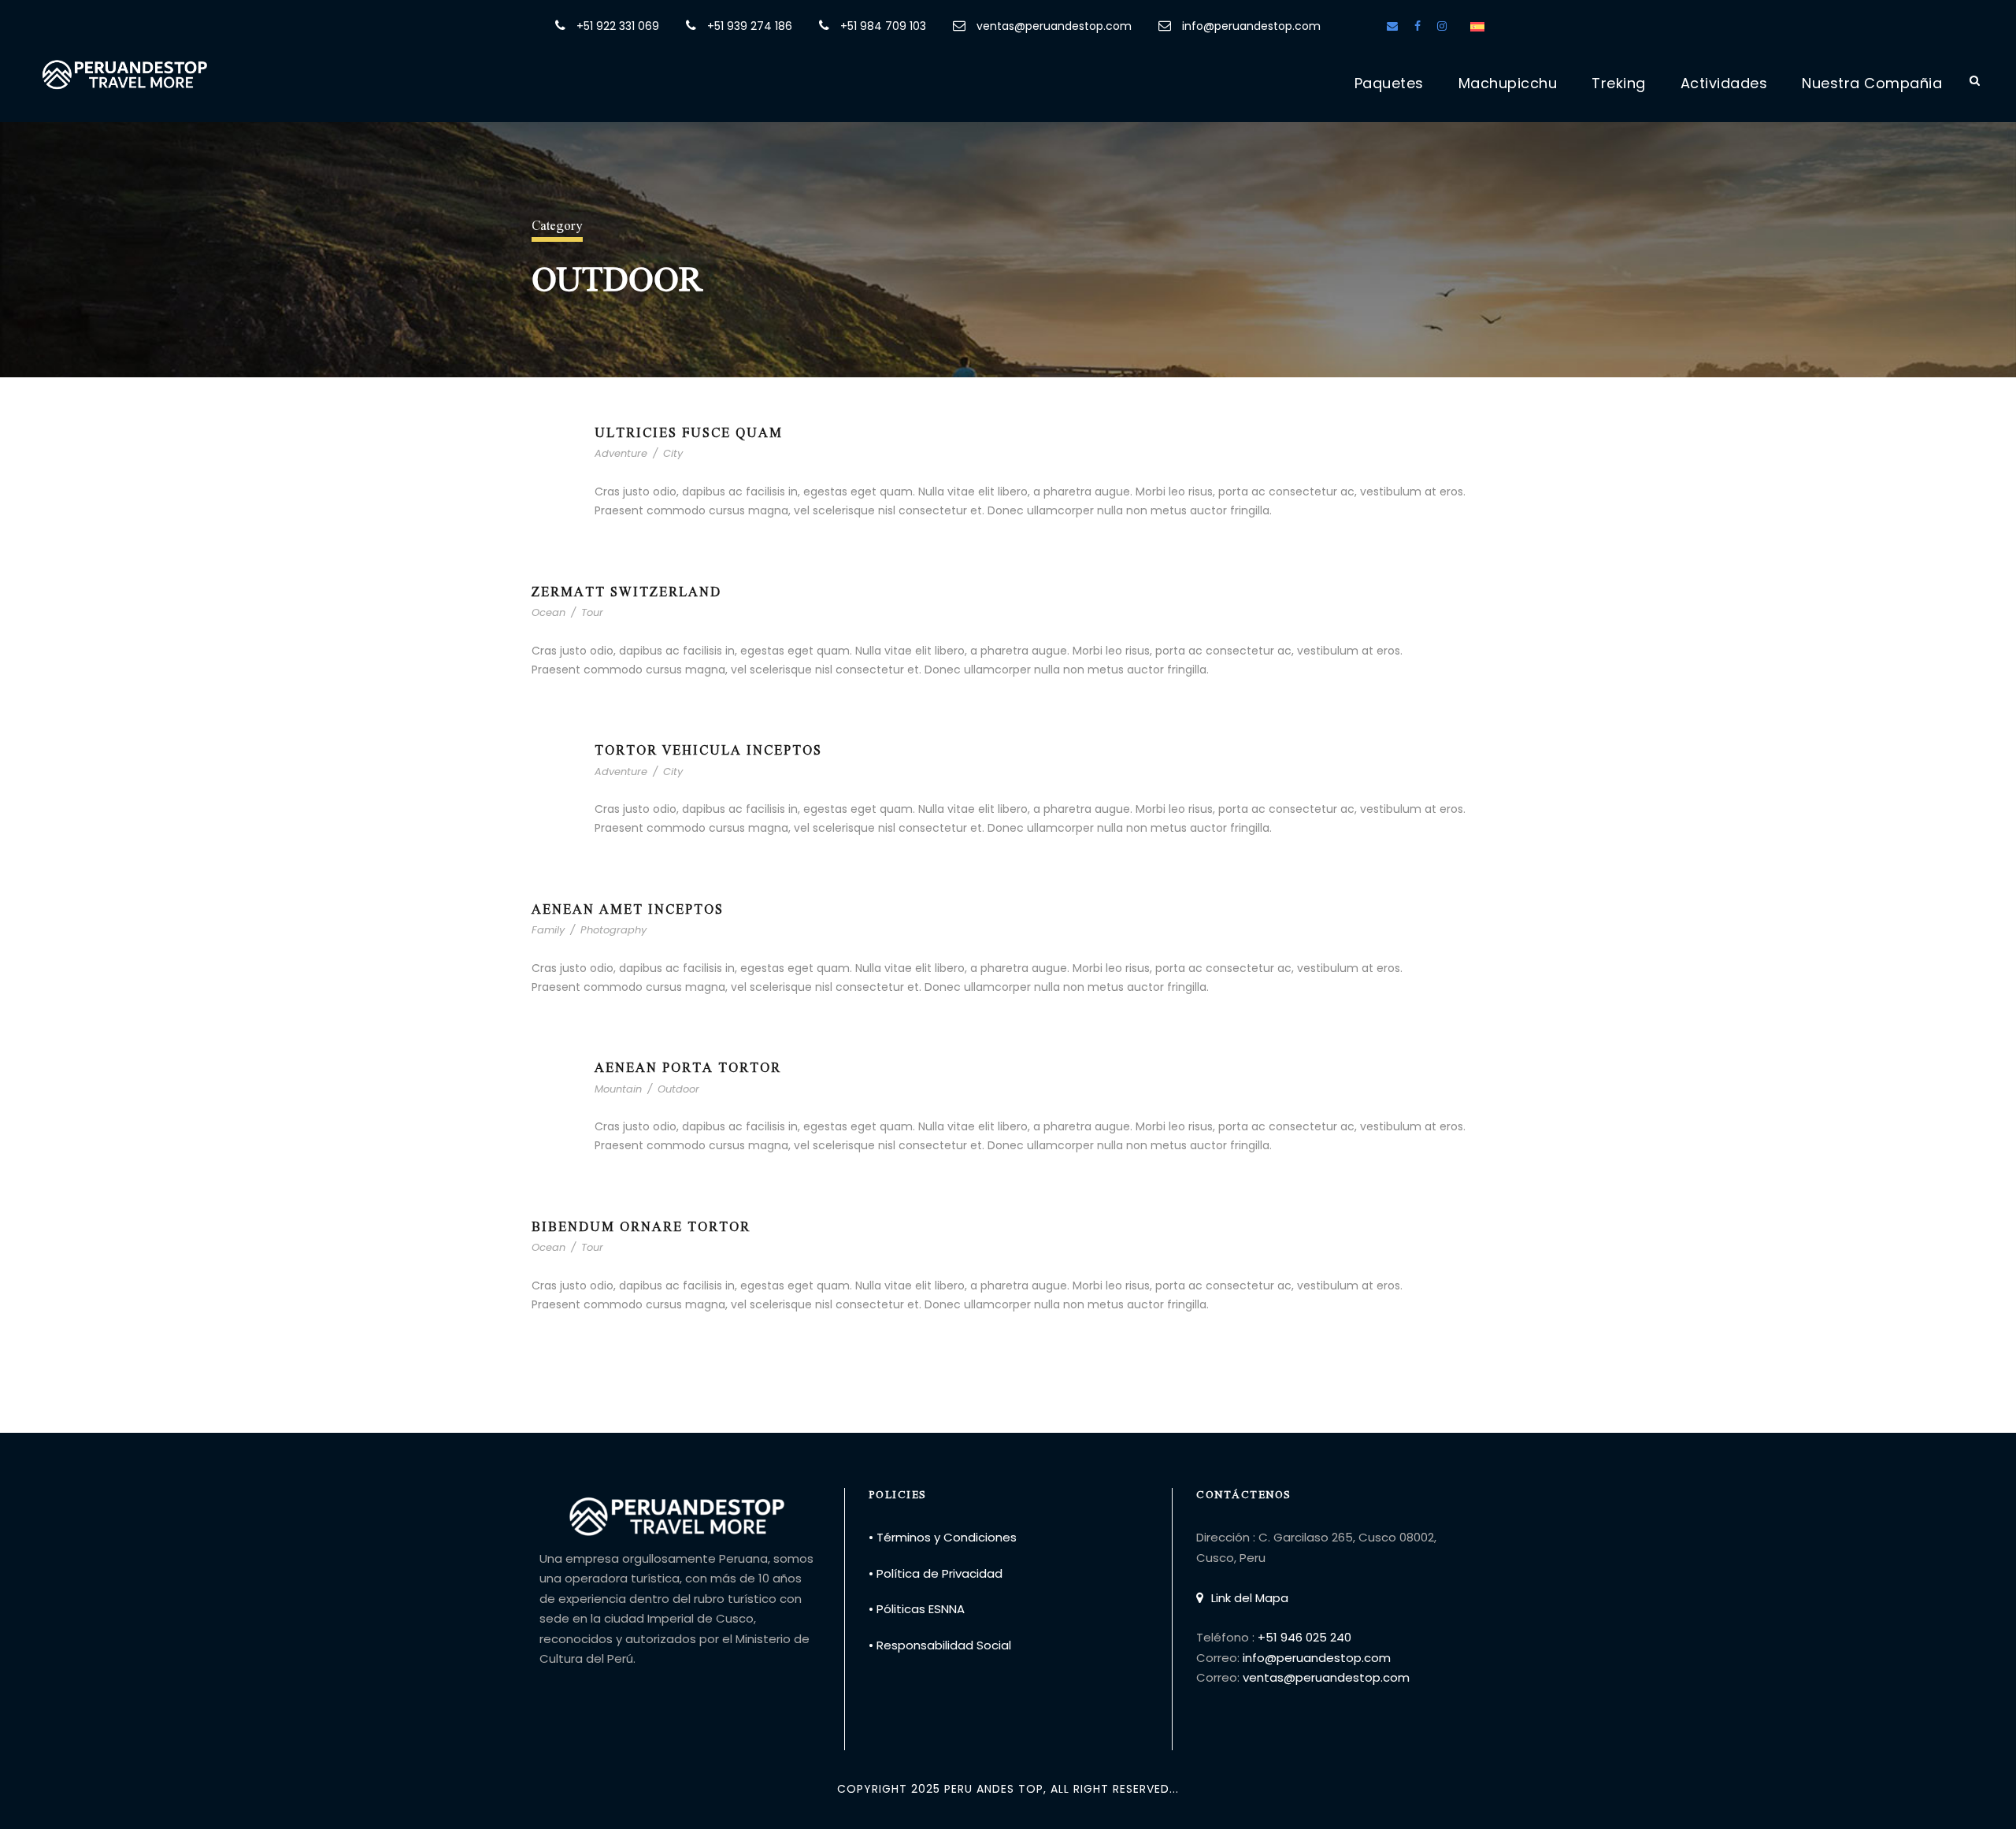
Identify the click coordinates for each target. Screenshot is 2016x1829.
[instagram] (1442, 26)
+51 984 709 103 (883, 26)
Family (548, 930)
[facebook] (1417, 26)
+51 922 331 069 (618, 26)
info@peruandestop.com (1250, 26)
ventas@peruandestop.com (1054, 26)
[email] (1392, 26)
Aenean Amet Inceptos (628, 909)
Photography (613, 930)
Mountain (618, 1089)
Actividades (1724, 83)
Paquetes (1389, 83)
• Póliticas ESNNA (917, 1609)
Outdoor (678, 1089)
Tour (592, 612)
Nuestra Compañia (1872, 83)
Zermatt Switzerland (626, 591)
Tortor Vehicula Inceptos (708, 749)
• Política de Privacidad (936, 1573)
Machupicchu (1508, 83)
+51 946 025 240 (1304, 1637)
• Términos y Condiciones (943, 1537)
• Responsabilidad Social (940, 1645)
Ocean (548, 612)
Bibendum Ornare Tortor (641, 1226)
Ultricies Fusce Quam (689, 432)
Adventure (621, 453)
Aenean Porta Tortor (688, 1067)
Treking (1619, 83)
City (673, 453)
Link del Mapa (1250, 1598)
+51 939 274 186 (750, 26)
